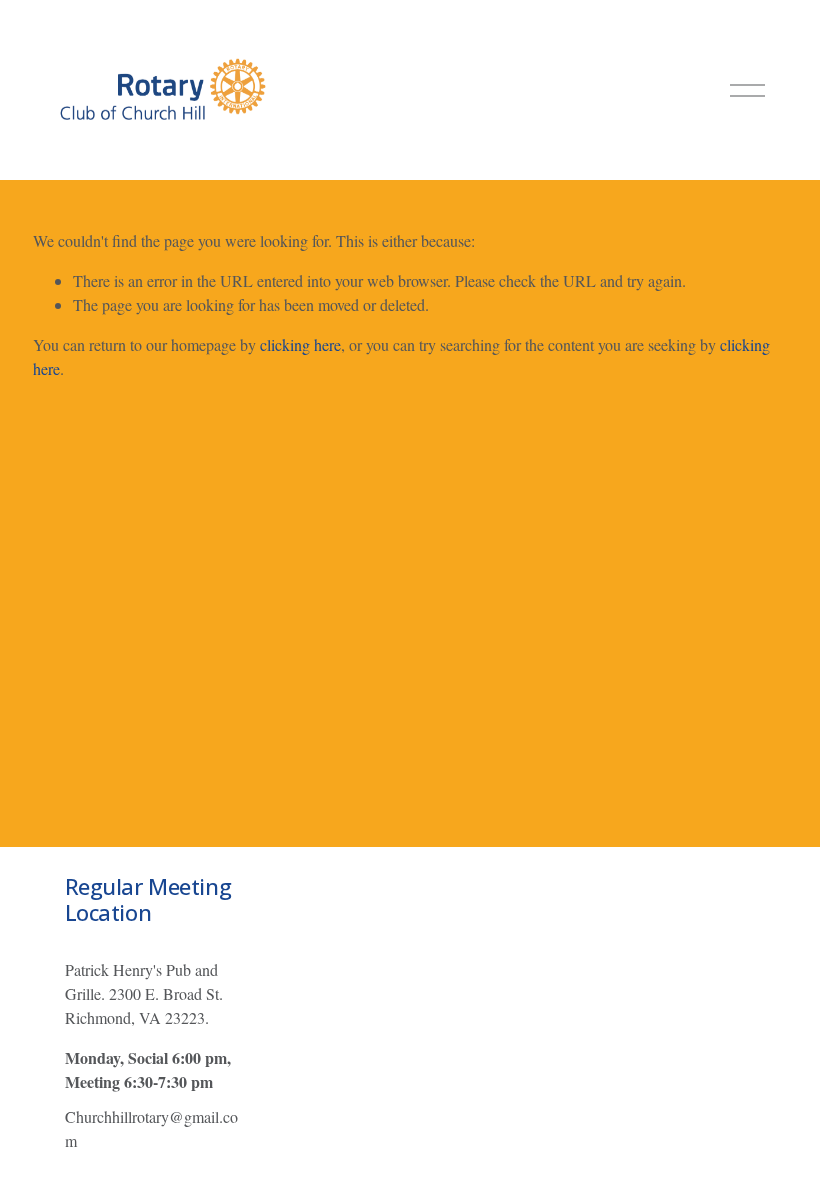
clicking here (300, 344)
